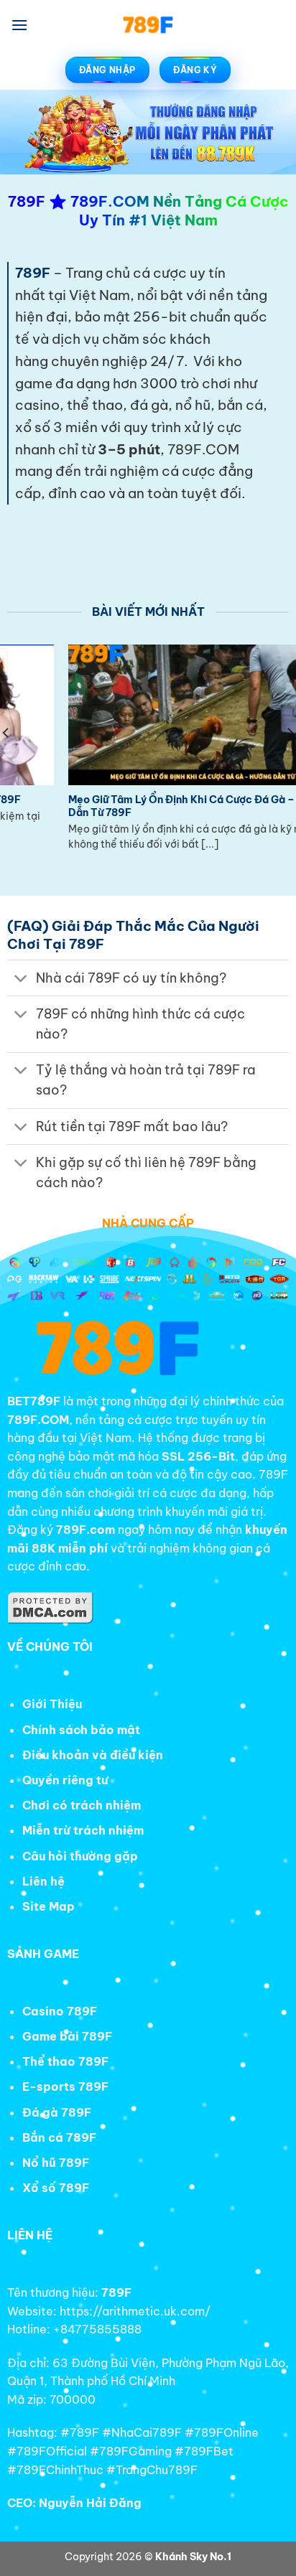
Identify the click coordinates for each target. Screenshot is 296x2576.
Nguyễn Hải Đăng (90, 2503)
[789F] (148, 25)
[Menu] (19, 25)
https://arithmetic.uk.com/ (135, 2311)
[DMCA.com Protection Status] (50, 1606)
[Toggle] (21, 979)
